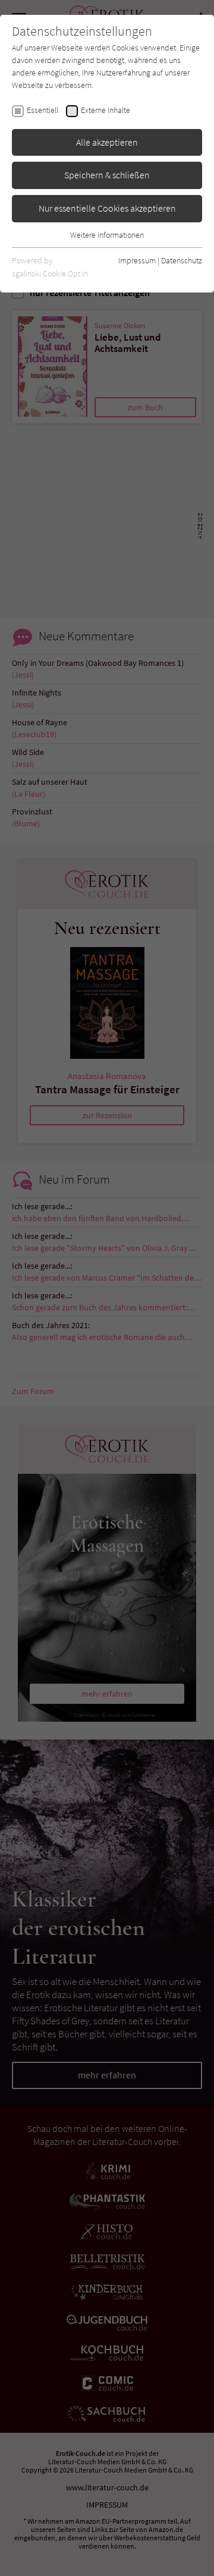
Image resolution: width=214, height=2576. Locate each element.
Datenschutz (182, 260)
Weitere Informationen (107, 235)
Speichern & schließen (107, 175)
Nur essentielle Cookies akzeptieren (107, 208)
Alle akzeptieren (107, 142)
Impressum (137, 260)
